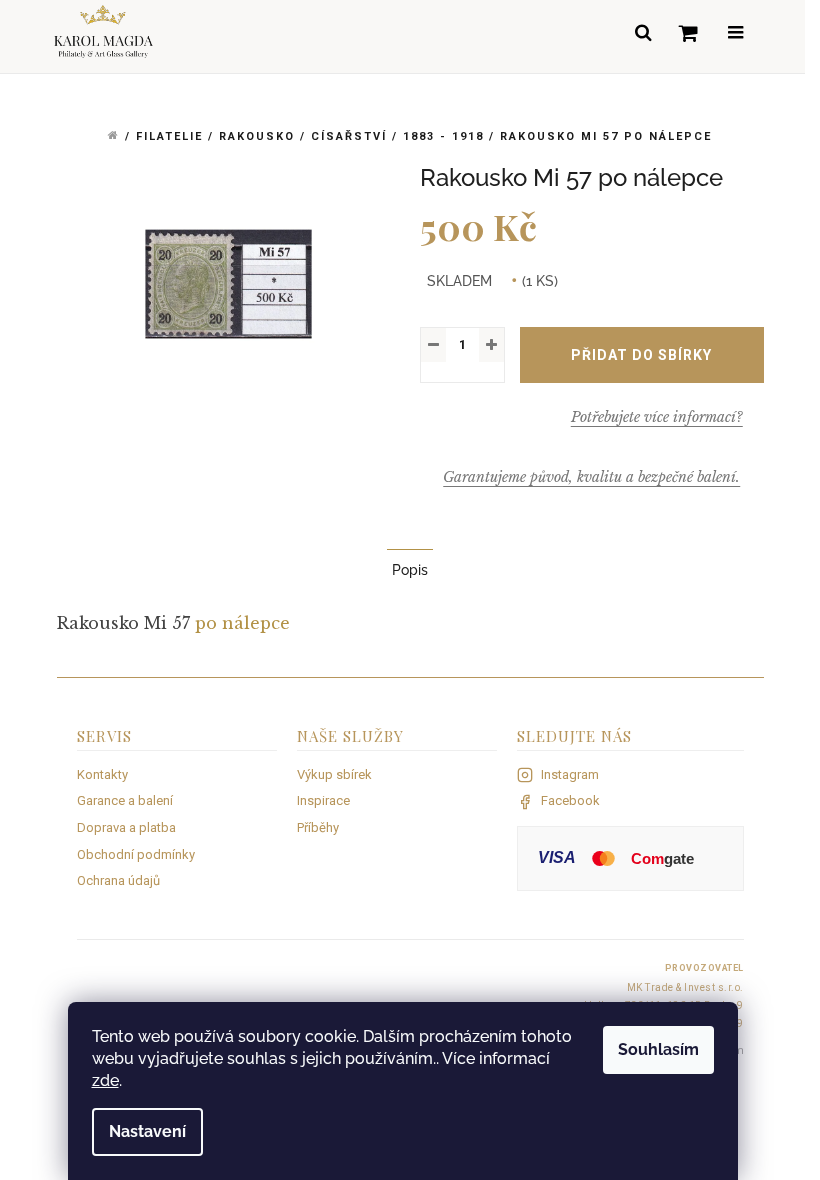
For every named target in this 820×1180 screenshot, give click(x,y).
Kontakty (102, 774)
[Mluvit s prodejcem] (657, 417)
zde (105, 1080)
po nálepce (242, 623)
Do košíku (642, 355)
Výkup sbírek (334, 774)
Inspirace (323, 800)
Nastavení (147, 1131)
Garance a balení (125, 800)
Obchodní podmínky (136, 854)
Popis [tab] (410, 570)
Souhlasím (658, 1049)
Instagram (570, 774)
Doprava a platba (126, 827)
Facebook (570, 800)
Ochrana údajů (118, 880)
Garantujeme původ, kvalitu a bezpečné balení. (591, 477)
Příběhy (318, 827)
